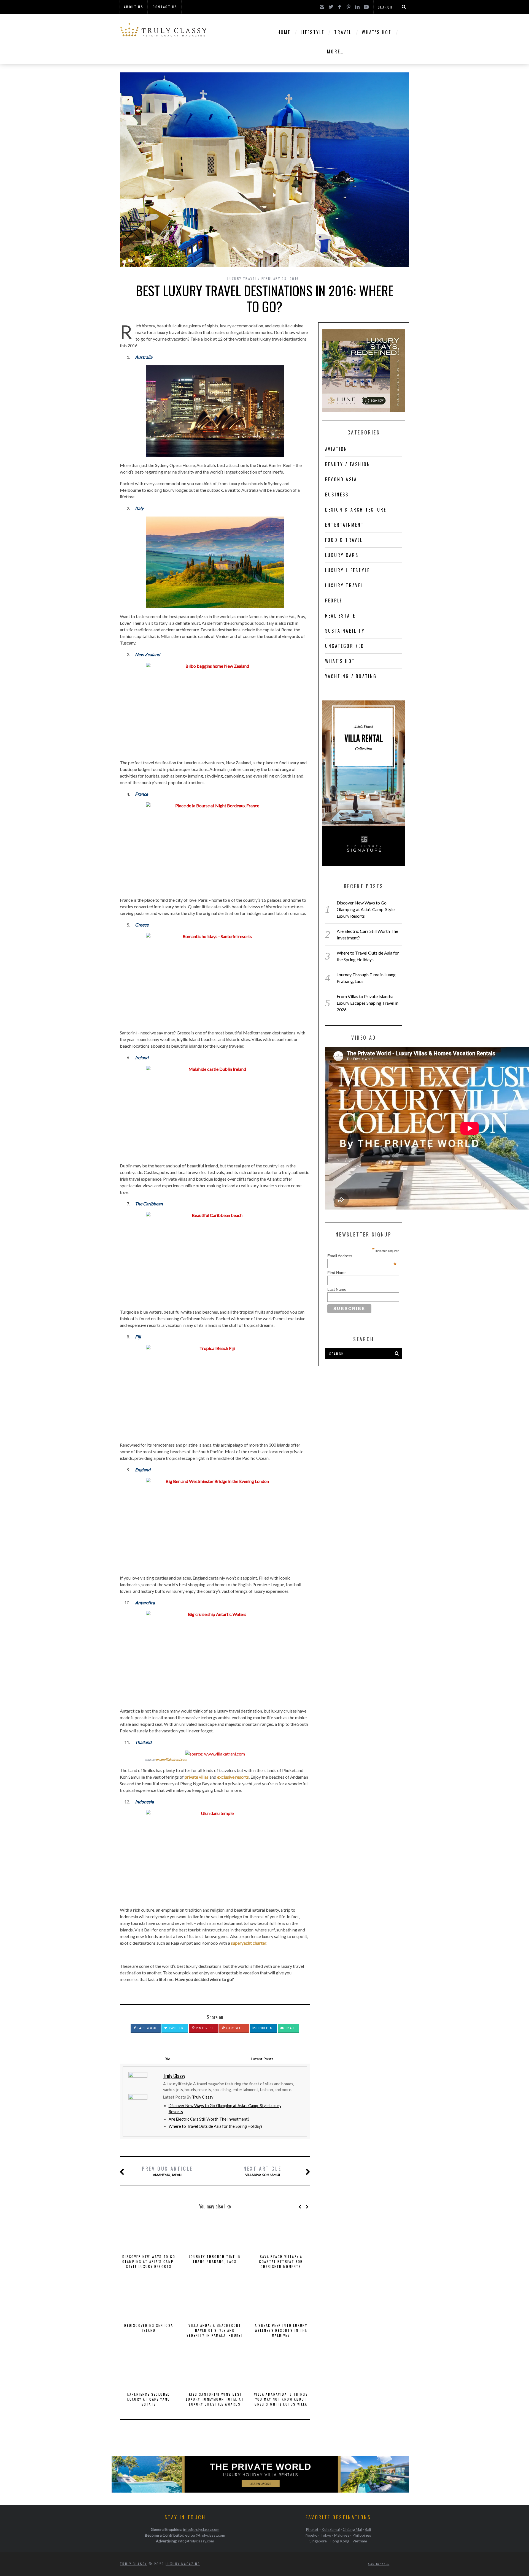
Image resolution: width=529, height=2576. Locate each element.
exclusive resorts (233, 1777)
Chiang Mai (352, 2529)
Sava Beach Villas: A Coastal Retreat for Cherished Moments (281, 2261)
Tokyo (326, 2535)
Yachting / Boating (351, 676)
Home (284, 32)
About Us (134, 7)
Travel (343, 32)
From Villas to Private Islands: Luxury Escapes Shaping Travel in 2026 (368, 1003)
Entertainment (345, 525)
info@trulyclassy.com (201, 2529)
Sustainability (345, 631)
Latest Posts (262, 2059)
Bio (168, 2059)
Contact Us (165, 7)
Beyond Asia (341, 479)
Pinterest (205, 2028)
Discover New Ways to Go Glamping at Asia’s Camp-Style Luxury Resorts (149, 2261)
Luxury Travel (242, 278)
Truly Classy (203, 2097)
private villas (197, 1777)
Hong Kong (340, 2541)
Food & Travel (344, 540)
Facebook (146, 2028)
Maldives (342, 2535)
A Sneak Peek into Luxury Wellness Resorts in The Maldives (281, 2330)
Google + (235, 2028)
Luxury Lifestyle (347, 570)
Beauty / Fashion (348, 464)
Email (289, 2028)
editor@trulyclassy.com (205, 2535)
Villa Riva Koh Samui (262, 2171)
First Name (337, 1273)
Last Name (337, 1289)
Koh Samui (331, 2529)
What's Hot (340, 661)
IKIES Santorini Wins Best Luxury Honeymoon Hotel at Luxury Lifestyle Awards (215, 2399)
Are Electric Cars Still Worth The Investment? (209, 2119)
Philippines (362, 2535)
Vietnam (360, 2541)
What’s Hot (377, 32)
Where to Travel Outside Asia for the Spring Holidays (216, 2126)
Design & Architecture (356, 510)
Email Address (362, 1256)
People (334, 600)
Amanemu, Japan (167, 2171)
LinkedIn (264, 2028)
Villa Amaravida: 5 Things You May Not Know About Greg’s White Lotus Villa (281, 2399)
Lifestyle (313, 32)
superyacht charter (249, 1943)
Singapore (318, 2541)
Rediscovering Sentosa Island (149, 2328)
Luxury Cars (342, 555)
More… (335, 51)
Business (337, 494)
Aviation (336, 449)
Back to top (377, 2564)
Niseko (311, 2535)
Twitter (176, 2028)
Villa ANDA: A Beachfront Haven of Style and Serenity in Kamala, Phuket (215, 2330)
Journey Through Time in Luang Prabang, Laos (215, 2259)
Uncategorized (345, 646)
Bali (368, 2529)
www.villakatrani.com (172, 1760)
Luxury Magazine (183, 2564)
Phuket (312, 2529)
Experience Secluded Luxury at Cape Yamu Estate (149, 2399)
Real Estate (340, 616)
